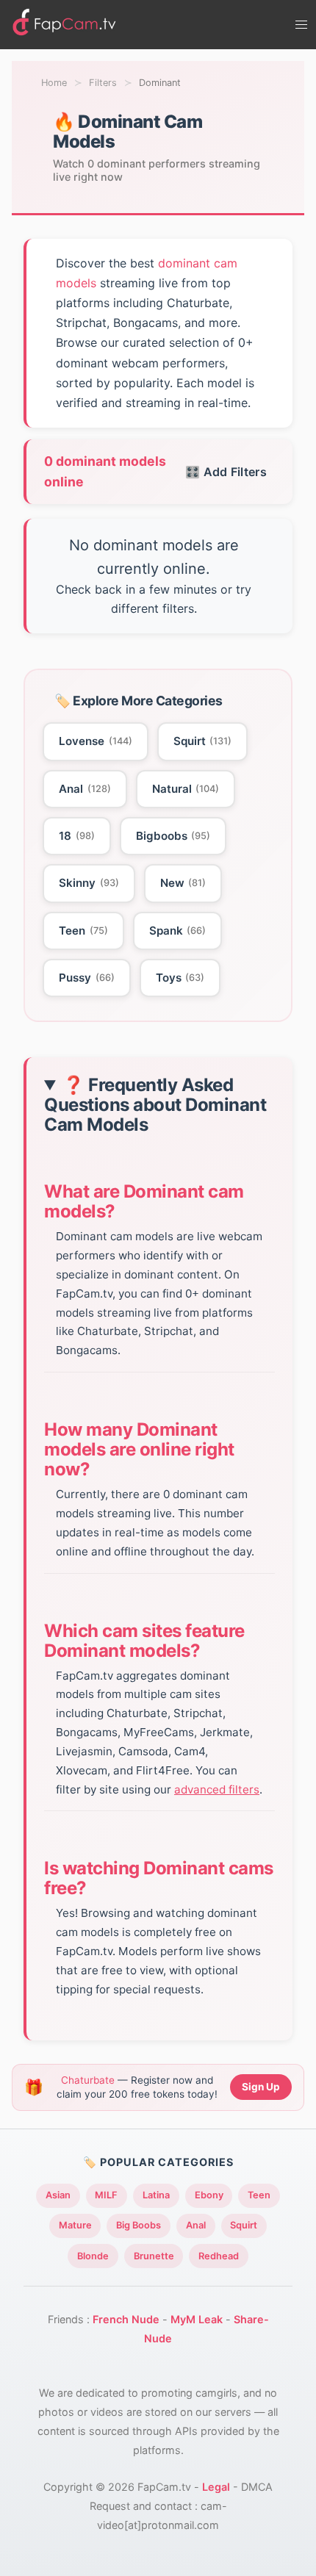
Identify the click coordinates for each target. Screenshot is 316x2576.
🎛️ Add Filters (226, 472)
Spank (178, 931)
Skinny (89, 883)
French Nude (126, 2319)
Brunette (154, 2256)
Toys (180, 978)
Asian (58, 2195)
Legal (216, 2487)
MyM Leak (197, 2319)
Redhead (219, 2256)
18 (77, 836)
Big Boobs (139, 2225)
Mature (75, 2225)
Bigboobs (173, 836)
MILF (106, 2195)
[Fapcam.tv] (65, 25)
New (183, 883)
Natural (186, 789)
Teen (83, 931)
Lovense (96, 741)
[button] (301, 25)
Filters (103, 83)
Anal (85, 789)
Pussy (87, 978)
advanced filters (217, 1789)
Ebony (209, 2195)
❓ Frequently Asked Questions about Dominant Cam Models (155, 1105)
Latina (156, 2195)
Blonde (93, 2256)
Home (54, 83)
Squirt (203, 741)
